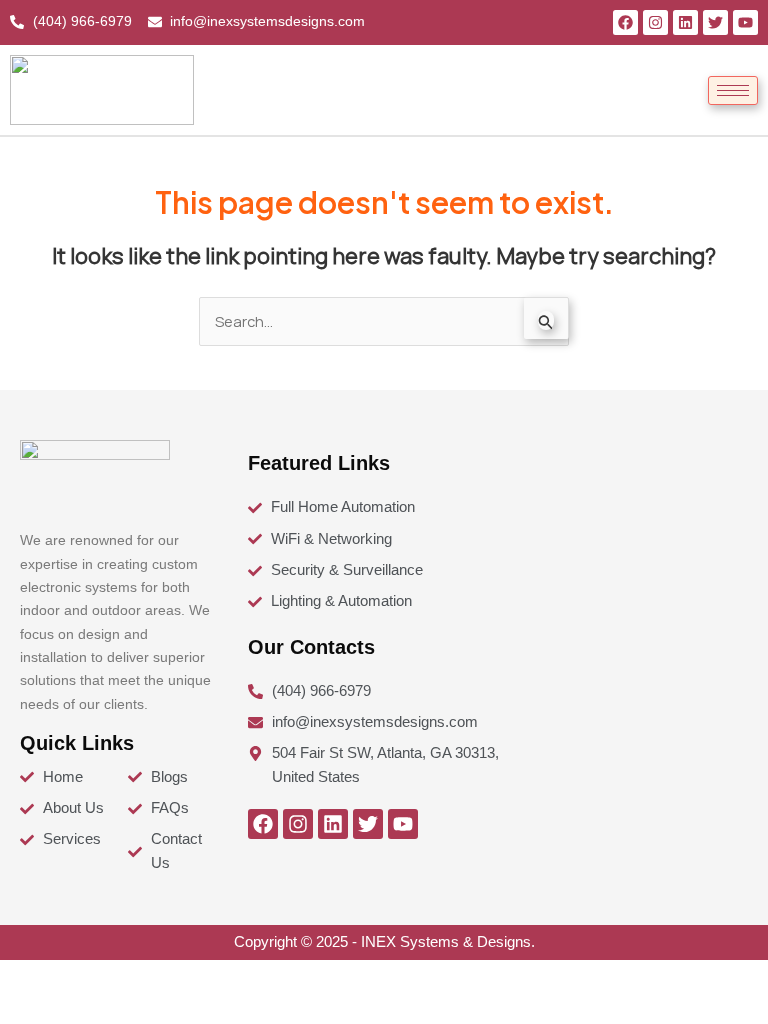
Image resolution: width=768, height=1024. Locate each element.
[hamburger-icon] (733, 90)
